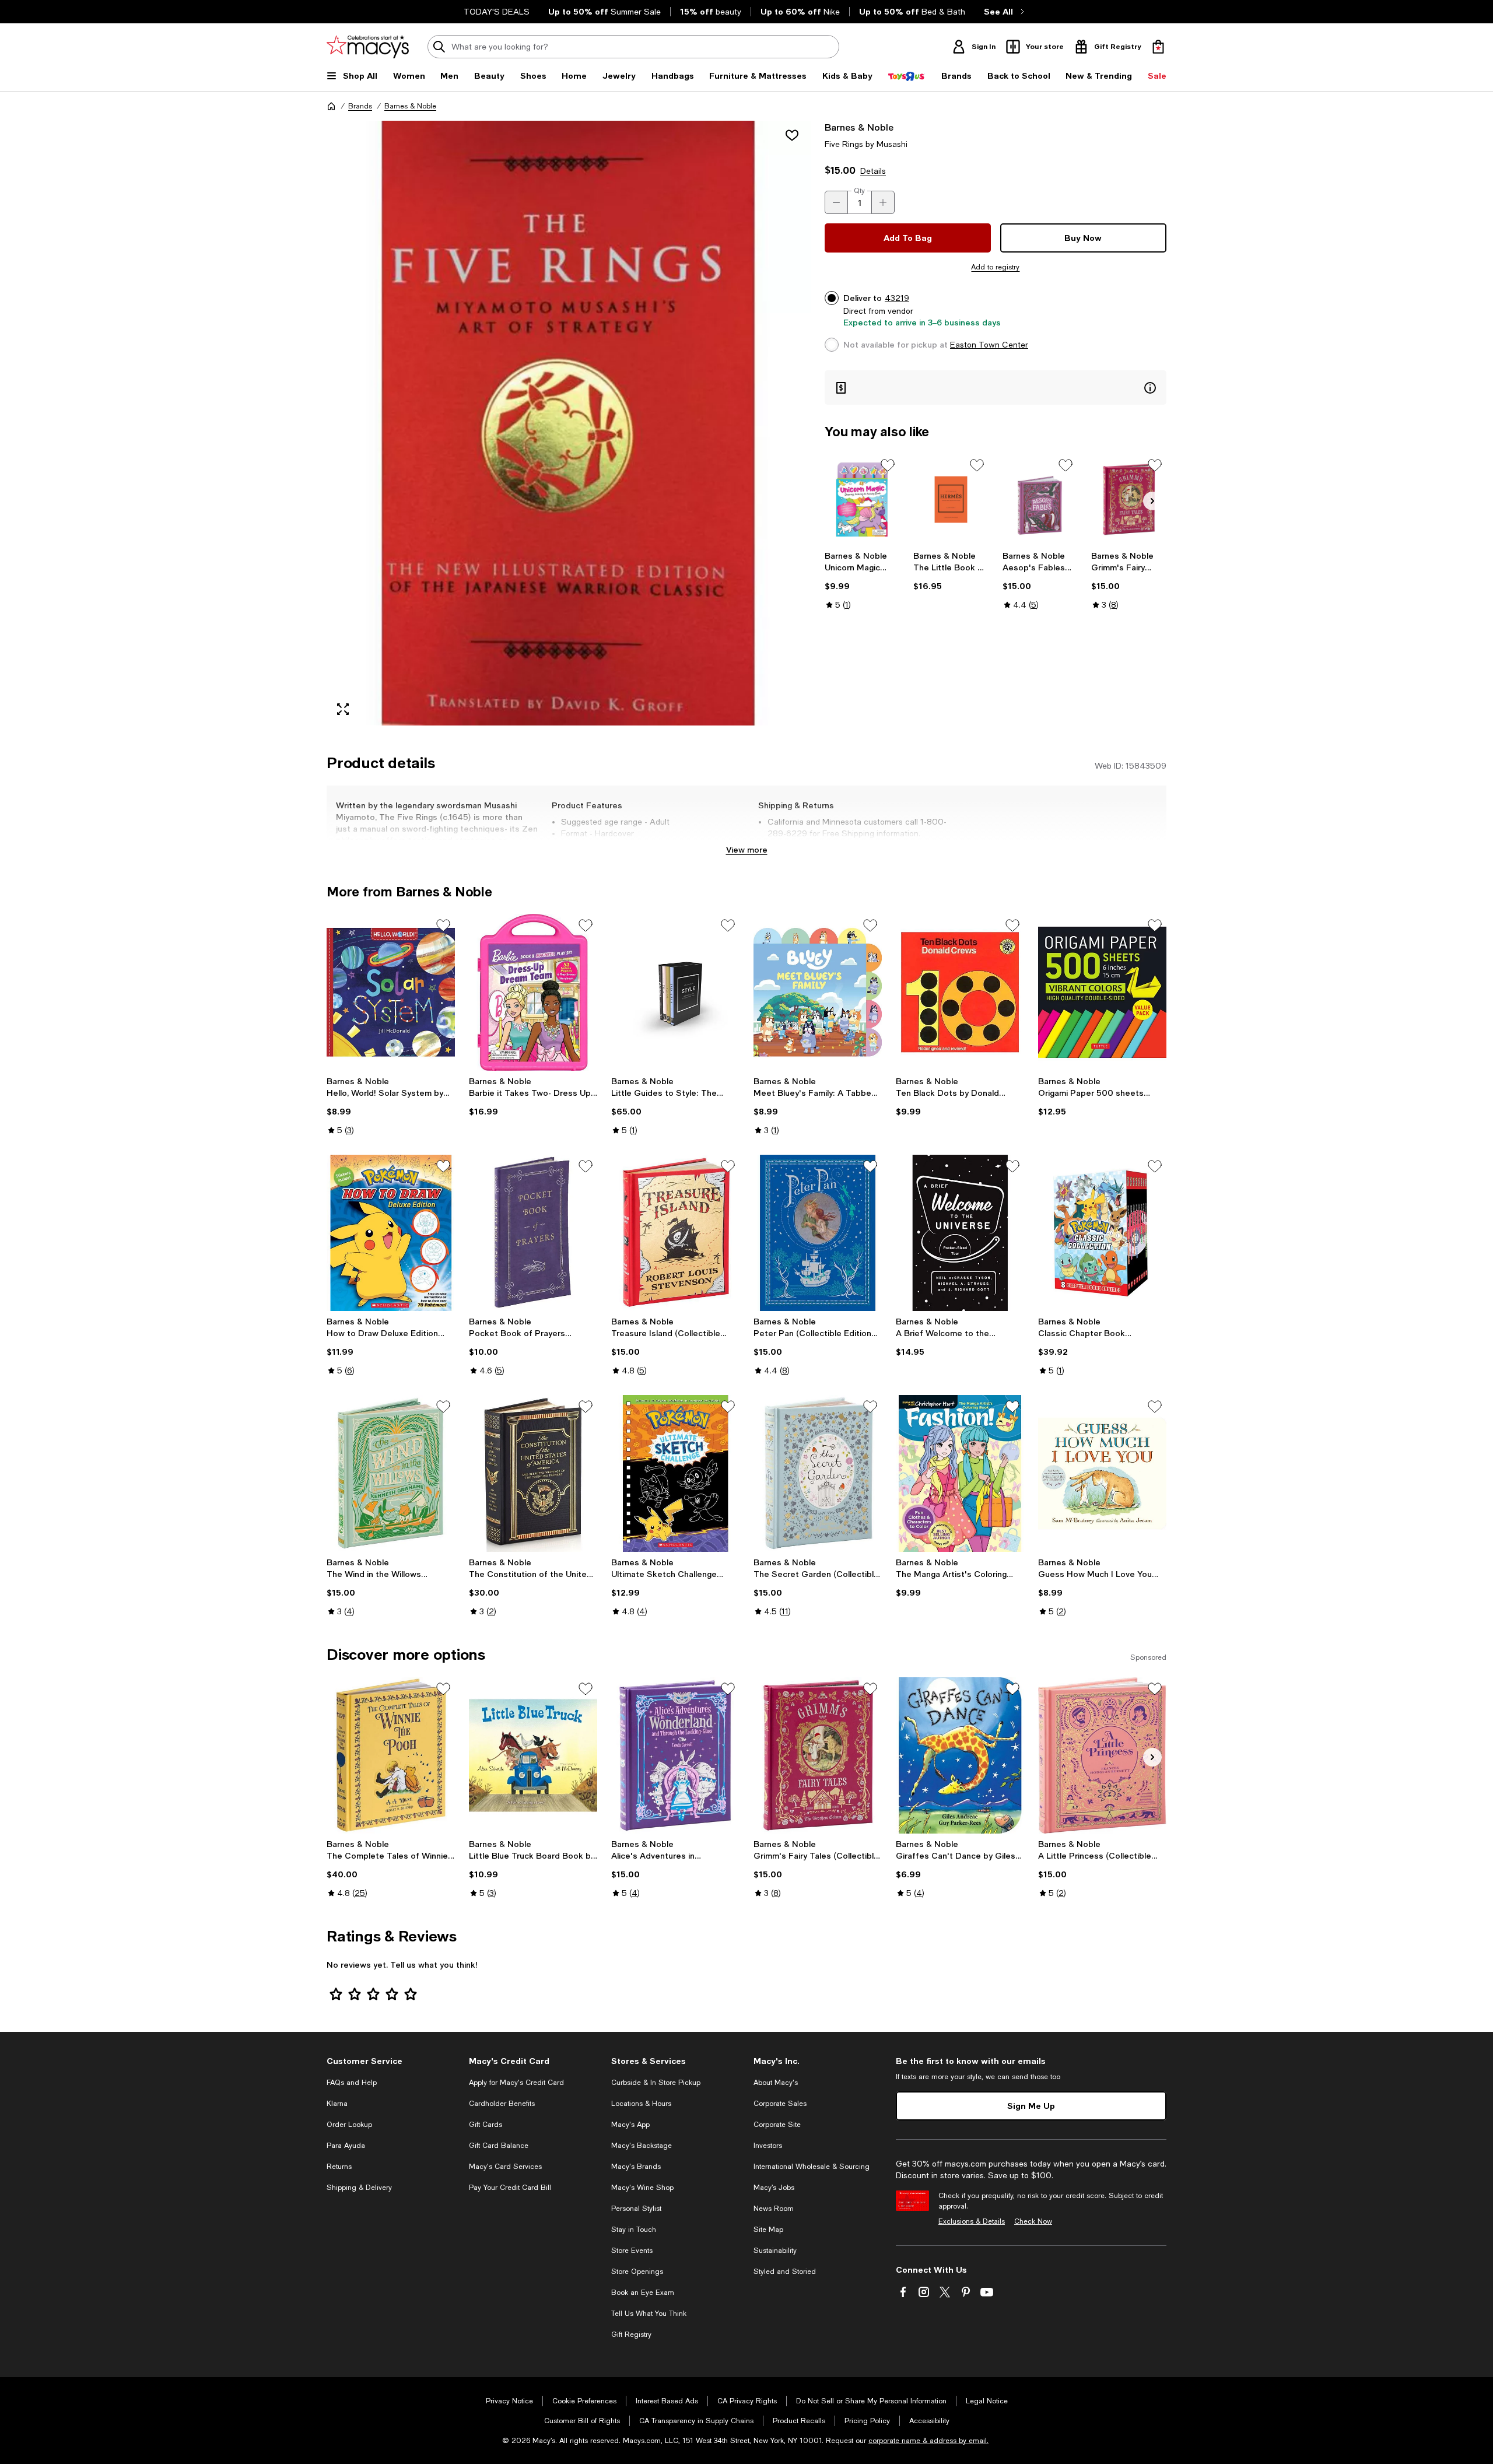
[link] (862, 580)
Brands (360, 106)
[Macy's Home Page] (368, 47)
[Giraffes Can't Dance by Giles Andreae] (960, 1755)
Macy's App (630, 2125)
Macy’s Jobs (774, 2188)
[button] (569, 423)
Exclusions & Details (972, 2221)
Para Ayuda (346, 2146)
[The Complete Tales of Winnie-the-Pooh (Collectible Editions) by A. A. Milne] (391, 1755)
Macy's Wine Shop (642, 2188)
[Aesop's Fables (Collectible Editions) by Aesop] (1040, 500)
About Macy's (776, 2083)
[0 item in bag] (1158, 47)
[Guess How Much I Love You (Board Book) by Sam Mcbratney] (1102, 1473)
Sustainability (775, 2251)
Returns (339, 2167)
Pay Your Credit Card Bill (510, 2188)
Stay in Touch (634, 2230)
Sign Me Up (1031, 2106)
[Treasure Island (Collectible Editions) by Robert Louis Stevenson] (675, 1233)
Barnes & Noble (410, 106)
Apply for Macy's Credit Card (516, 2083)
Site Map (768, 2230)
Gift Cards (486, 2125)
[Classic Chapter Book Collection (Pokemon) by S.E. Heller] (1102, 1233)
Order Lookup (349, 2125)
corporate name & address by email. (928, 2441)
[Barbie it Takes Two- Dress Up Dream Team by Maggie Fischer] (533, 992)
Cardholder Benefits (502, 2104)
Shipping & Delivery (359, 2188)
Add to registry (995, 267)
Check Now (1033, 2221)
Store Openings (637, 2272)
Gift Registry (631, 2335)
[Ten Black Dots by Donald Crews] (960, 992)
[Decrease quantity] (836, 202)
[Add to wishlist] (792, 135)
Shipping (895, 845)
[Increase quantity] (883, 202)
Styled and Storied (785, 2272)
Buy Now (1083, 238)
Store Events (632, 2251)
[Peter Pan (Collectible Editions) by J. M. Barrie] (818, 1233)
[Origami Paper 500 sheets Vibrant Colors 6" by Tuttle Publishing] (1102, 992)
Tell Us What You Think (649, 2314)
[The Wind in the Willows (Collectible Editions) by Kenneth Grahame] (391, 1473)
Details (873, 171)
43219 (897, 298)
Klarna (337, 2104)
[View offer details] (996, 388)
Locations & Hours (641, 2104)
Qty (859, 191)
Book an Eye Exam (643, 2293)
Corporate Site (777, 2125)
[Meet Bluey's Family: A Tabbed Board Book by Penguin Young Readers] (818, 992)
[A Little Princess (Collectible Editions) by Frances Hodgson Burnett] (1102, 1755)
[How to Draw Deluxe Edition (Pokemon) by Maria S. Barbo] (391, 1233)
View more (747, 849)
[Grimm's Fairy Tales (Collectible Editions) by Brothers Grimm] (1129, 500)
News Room (774, 2209)
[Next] (1152, 501)
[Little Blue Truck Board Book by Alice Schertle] (533, 1755)
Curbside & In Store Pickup (656, 2083)
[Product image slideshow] (569, 423)
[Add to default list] (888, 465)
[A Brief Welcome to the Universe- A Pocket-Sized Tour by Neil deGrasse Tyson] (960, 1233)
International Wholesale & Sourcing (812, 2167)
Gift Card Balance (499, 2146)
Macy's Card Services (505, 2167)
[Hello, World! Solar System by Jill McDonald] (391, 992)
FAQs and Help (352, 2083)
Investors (768, 2146)
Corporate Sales (780, 2104)
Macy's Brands (636, 2167)
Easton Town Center (989, 345)
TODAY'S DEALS (497, 12)
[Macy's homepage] (331, 106)
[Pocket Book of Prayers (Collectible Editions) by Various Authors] (533, 1233)
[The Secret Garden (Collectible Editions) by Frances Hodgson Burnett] (818, 1473)
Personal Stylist (636, 2209)
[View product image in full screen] (343, 709)
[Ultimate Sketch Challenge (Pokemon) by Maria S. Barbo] (675, 1473)
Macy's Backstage (642, 2146)
